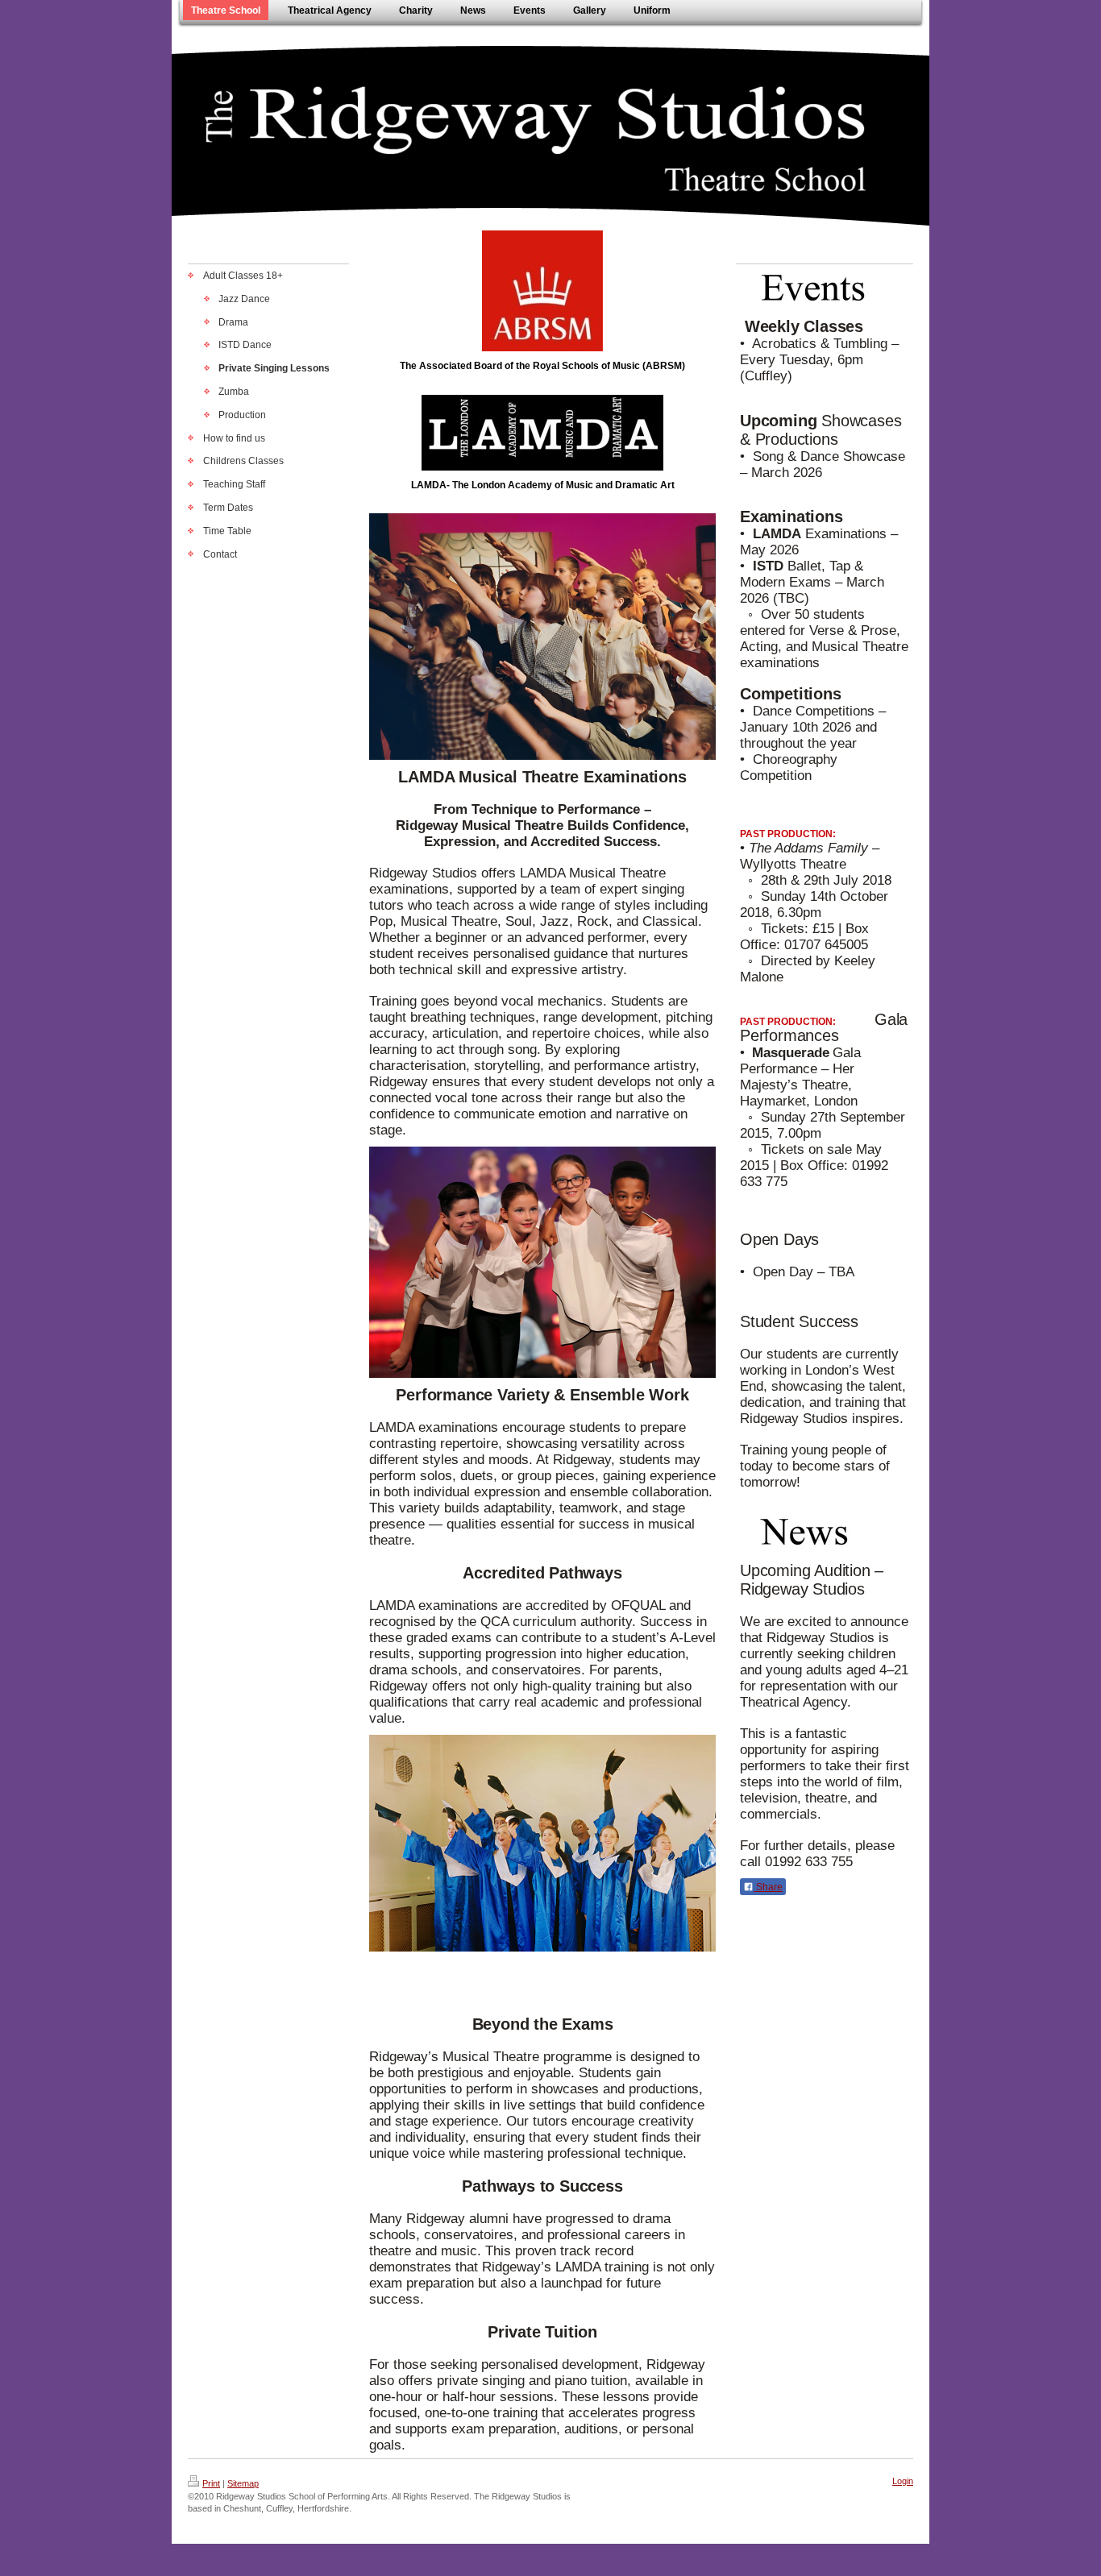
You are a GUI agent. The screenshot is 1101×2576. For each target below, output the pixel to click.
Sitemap (243, 2483)
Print (211, 2483)
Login (903, 2481)
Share (768, 1887)
